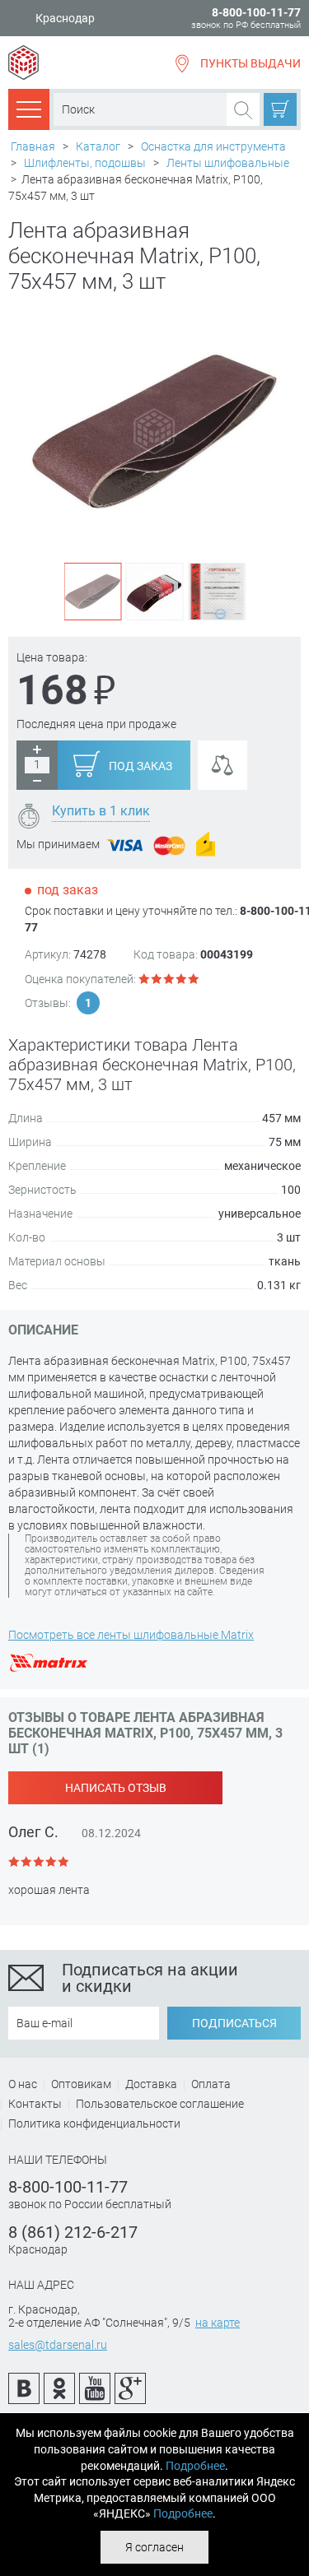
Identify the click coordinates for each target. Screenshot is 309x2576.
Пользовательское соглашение (160, 2104)
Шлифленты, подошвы (85, 163)
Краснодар (65, 19)
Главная (33, 146)
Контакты (35, 2104)
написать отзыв (116, 1788)
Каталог (98, 146)
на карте (218, 2323)
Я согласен (154, 2547)
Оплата (211, 2084)
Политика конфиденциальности (94, 2123)
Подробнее (195, 2466)
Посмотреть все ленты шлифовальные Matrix (131, 1635)
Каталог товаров (29, 109)
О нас (23, 2084)
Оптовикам (81, 2084)
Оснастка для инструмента (213, 146)
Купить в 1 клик (101, 811)
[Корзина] (280, 109)
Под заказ (140, 766)
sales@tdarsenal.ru (58, 2345)
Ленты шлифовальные (228, 163)
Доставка (151, 2084)
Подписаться (234, 2023)
